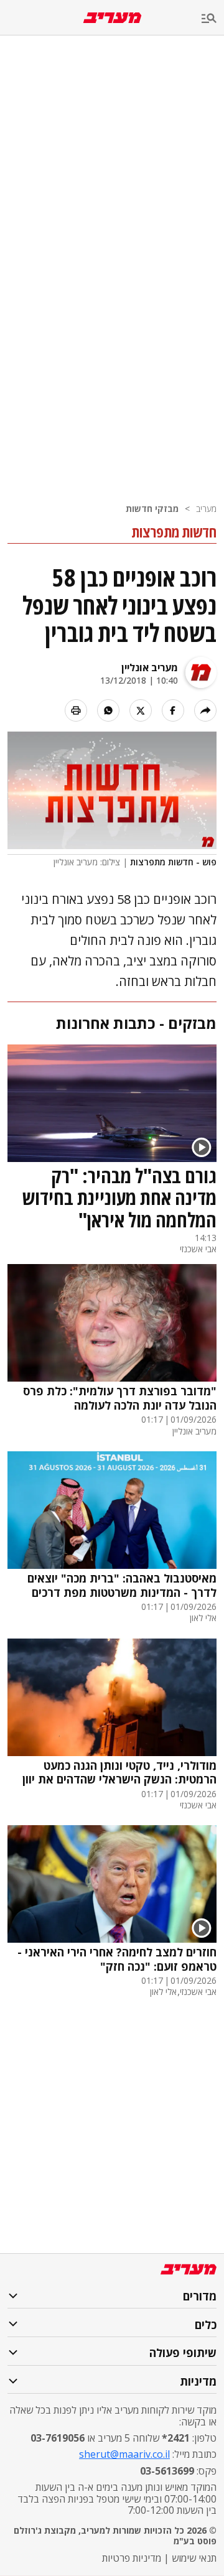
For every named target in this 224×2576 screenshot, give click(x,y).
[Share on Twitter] (141, 710)
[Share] (205, 710)
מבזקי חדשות (152, 509)
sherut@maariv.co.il (124, 2454)
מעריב (206, 509)
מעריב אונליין (150, 667)
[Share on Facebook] (173, 710)
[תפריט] (213, 19)
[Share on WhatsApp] (108, 710)
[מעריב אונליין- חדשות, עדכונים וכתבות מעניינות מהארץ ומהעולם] (112, 18)
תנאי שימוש (194, 2558)
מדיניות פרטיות (132, 2558)
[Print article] (76, 710)
